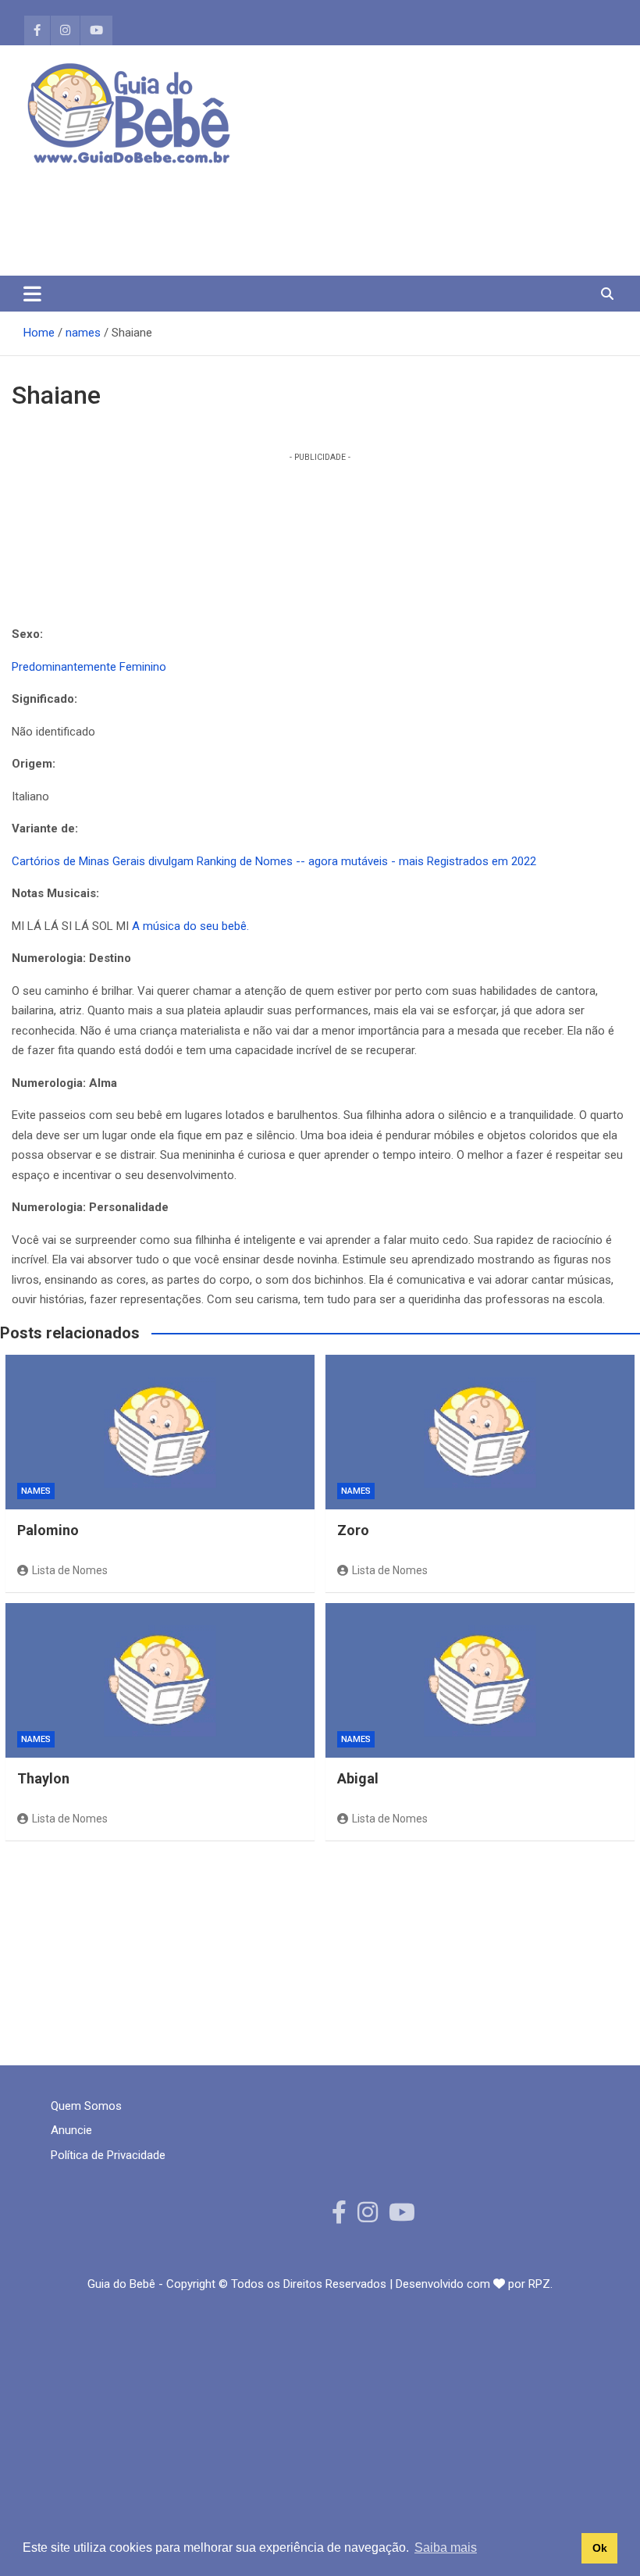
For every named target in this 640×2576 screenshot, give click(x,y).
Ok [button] (600, 2548)
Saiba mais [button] (446, 2547)
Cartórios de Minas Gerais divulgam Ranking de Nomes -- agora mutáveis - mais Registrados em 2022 (274, 861)
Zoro (353, 1530)
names (36, 1491)
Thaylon (43, 1778)
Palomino (48, 1530)
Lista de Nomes (70, 1570)
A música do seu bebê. (190, 926)
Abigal (358, 1778)
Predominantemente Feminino (89, 667)
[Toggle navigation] (32, 294)
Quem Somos (86, 2106)
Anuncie (71, 2130)
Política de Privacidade (108, 2155)
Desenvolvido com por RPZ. (474, 2284)
